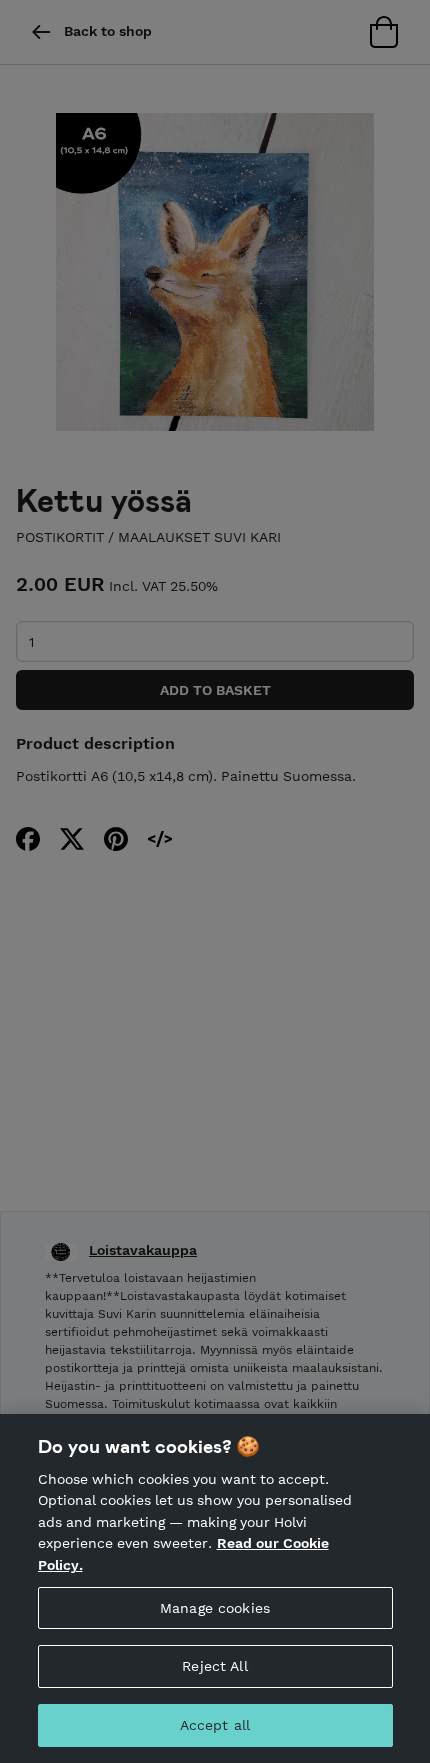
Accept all (215, 1725)
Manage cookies (215, 1608)
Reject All (214, 1666)
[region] (215, 1588)
